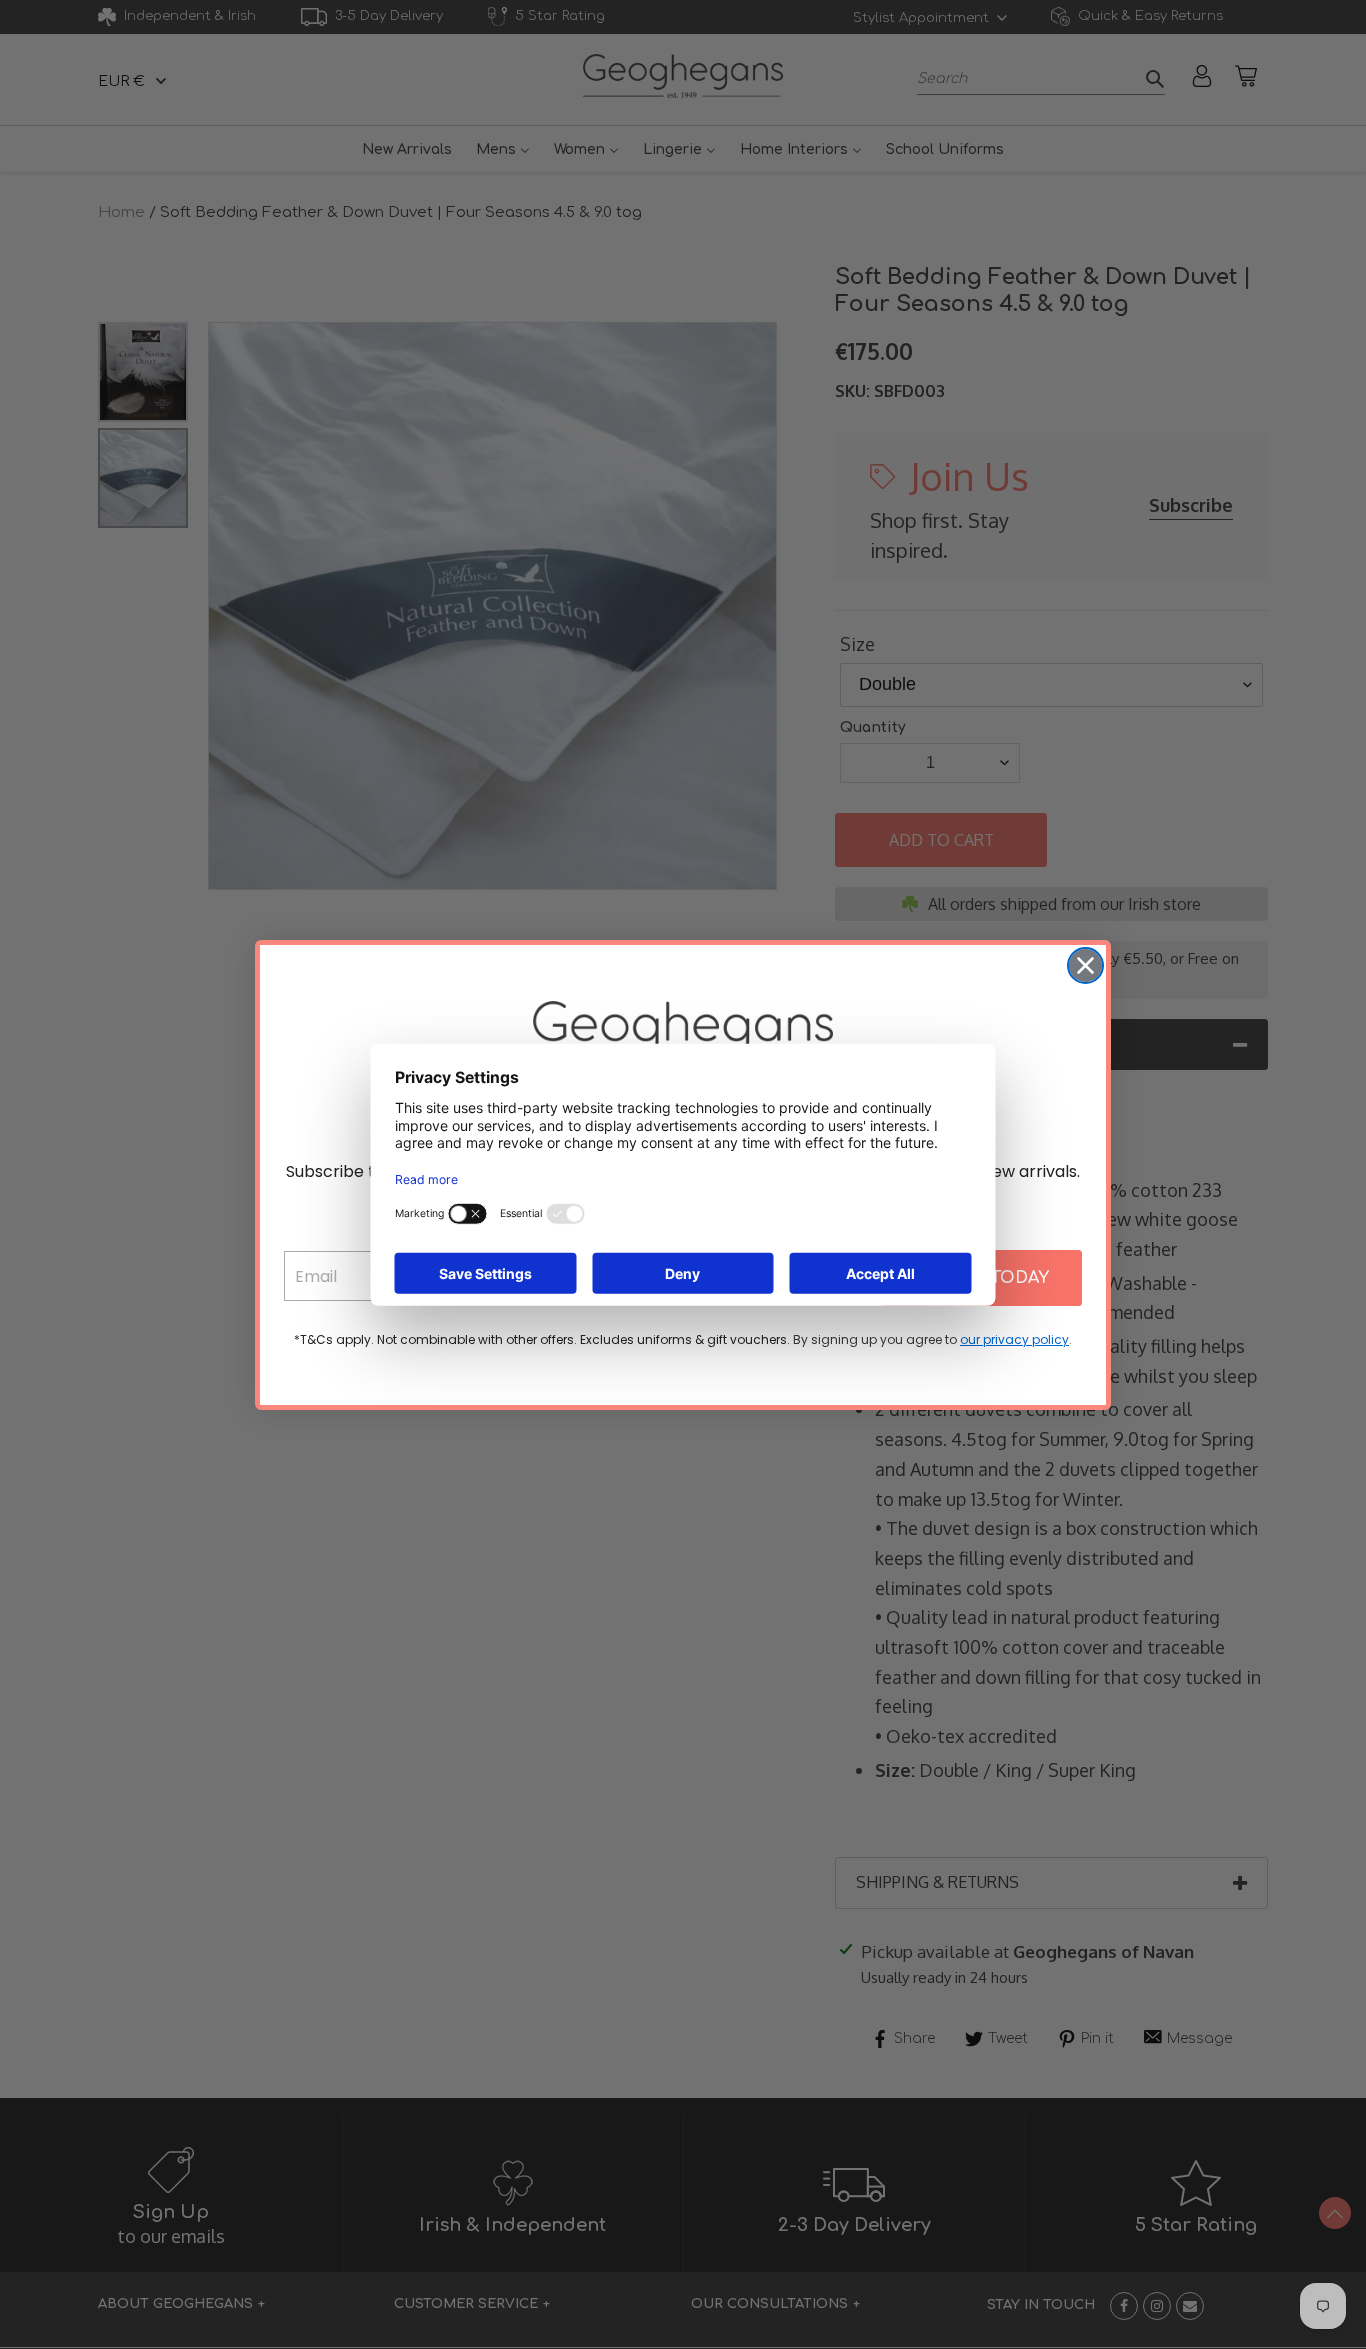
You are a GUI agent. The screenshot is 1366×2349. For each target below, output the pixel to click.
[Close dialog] (1085, 965)
